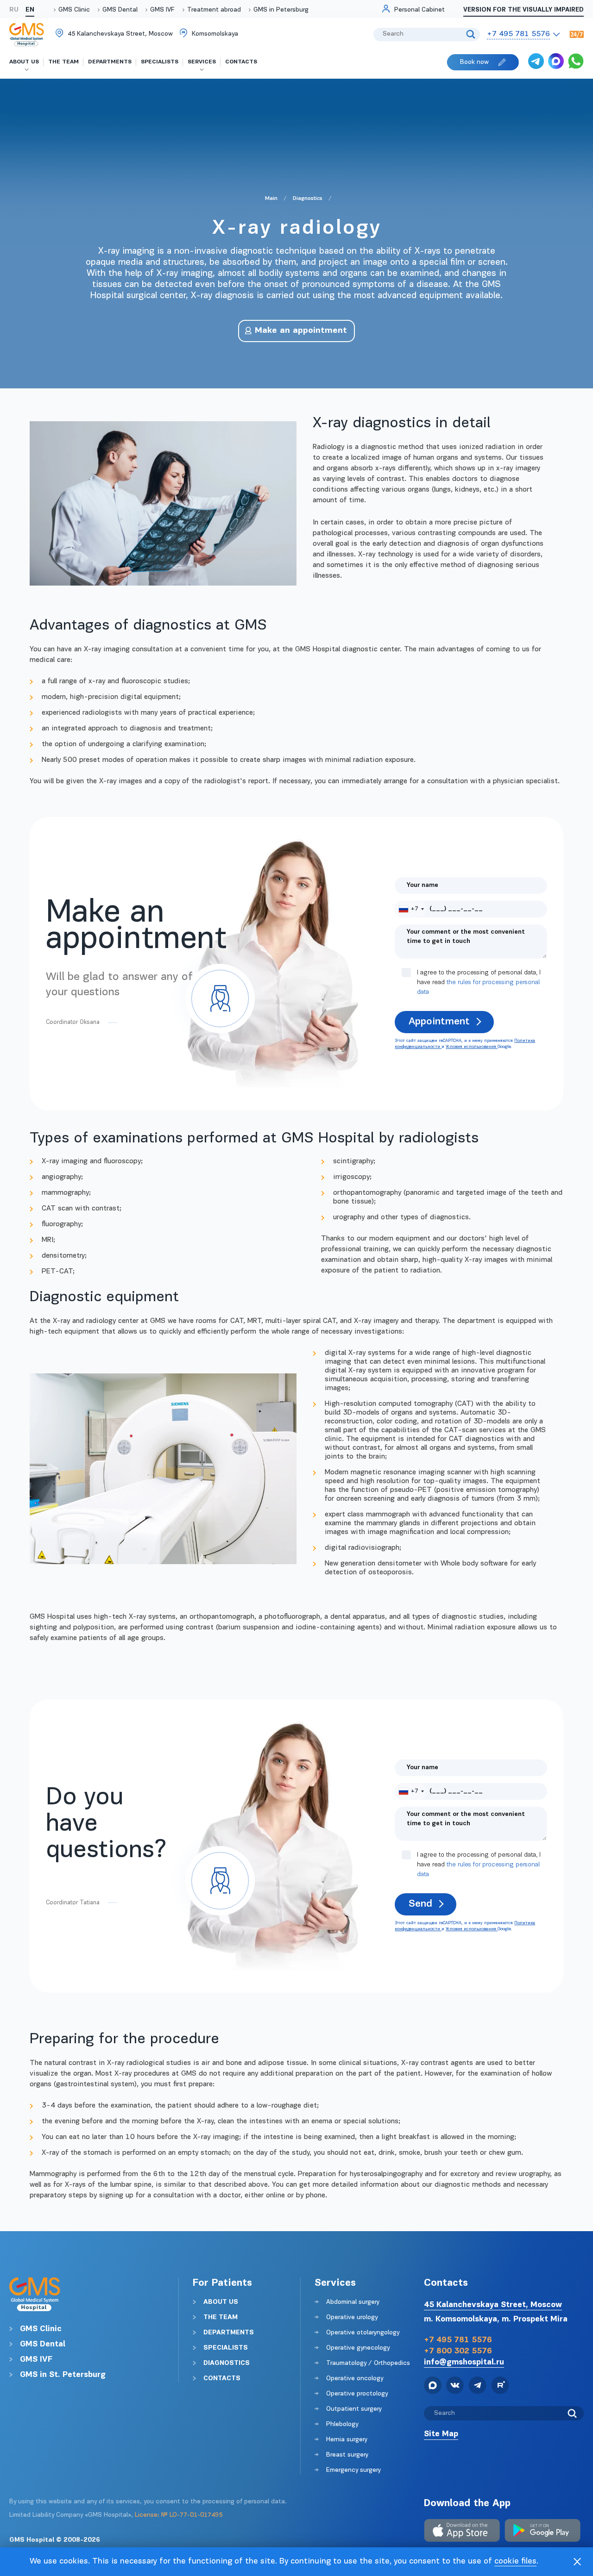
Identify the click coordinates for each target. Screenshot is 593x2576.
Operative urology (352, 2317)
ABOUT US (221, 2302)
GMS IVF (162, 10)
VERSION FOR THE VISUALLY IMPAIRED (524, 10)
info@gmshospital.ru (464, 2362)
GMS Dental (120, 10)
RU (14, 10)
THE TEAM (221, 2317)
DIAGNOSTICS (227, 2363)
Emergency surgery (353, 2470)
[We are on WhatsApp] (576, 62)
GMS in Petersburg (281, 10)
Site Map (441, 2434)
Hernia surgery (347, 2440)
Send (420, 1904)
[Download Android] (543, 2532)
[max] (556, 62)
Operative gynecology (358, 2348)
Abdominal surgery (353, 2302)
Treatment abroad (214, 10)
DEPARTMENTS (229, 2333)
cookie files (515, 2562)
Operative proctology (357, 2394)
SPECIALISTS (226, 2348)
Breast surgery (347, 2455)
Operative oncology (355, 2379)
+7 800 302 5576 (458, 2351)
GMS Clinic (74, 10)
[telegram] (536, 62)
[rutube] (500, 2387)
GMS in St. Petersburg (63, 2375)
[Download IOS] (462, 2532)
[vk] (455, 2387)
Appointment (439, 1022)
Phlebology (342, 2424)
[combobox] (411, 909)
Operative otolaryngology (363, 2333)
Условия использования (472, 1047)
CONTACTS (222, 2379)
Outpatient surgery (354, 2409)
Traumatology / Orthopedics (368, 2363)
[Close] (577, 2562)
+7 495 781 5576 (458, 2340)
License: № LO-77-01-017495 (179, 2515)
